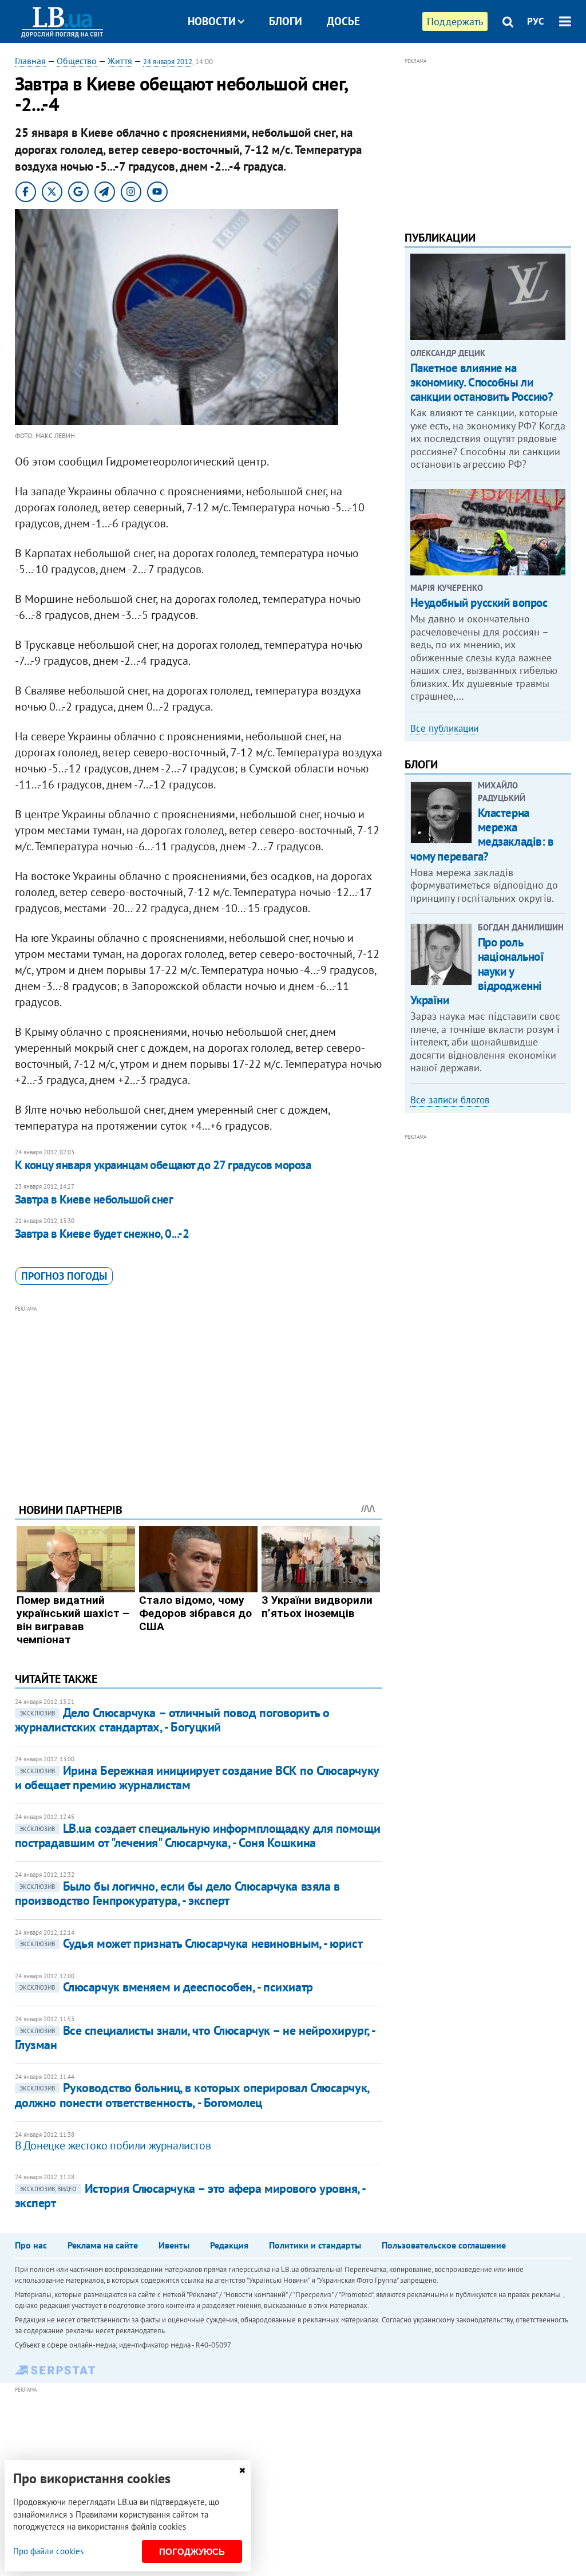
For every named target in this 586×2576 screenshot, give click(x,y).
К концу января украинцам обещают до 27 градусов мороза (163, 1165)
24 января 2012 (168, 62)
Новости (212, 21)
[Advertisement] (199, 1395)
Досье (343, 21)
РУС (536, 21)
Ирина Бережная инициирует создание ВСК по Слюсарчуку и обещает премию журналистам (197, 1778)
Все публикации (444, 728)
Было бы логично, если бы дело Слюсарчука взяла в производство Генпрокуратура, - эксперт (177, 1893)
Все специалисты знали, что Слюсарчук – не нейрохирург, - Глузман (195, 2037)
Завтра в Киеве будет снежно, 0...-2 (102, 1234)
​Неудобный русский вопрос (479, 603)
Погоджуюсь (192, 2552)
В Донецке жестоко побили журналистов (113, 2145)
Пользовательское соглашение (444, 2245)
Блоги (286, 21)
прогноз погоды (64, 1276)
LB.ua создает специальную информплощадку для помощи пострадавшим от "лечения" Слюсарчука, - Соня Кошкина (198, 1835)
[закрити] (242, 2470)
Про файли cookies (48, 2551)
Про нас (31, 2245)
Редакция (229, 2245)
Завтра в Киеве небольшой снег (94, 1199)
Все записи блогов (450, 1100)
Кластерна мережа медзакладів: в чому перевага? (482, 835)
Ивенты (174, 2245)
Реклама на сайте (103, 2245)
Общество (77, 61)
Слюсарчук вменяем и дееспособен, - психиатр (166, 1987)
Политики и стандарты (315, 2245)
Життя (120, 61)
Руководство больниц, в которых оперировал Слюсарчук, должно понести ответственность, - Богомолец (192, 2095)
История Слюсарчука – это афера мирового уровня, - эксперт (190, 2196)
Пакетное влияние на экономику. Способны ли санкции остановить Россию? (482, 382)
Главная (30, 61)
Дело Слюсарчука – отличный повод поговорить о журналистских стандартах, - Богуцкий (172, 1720)
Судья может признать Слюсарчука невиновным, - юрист (191, 1943)
